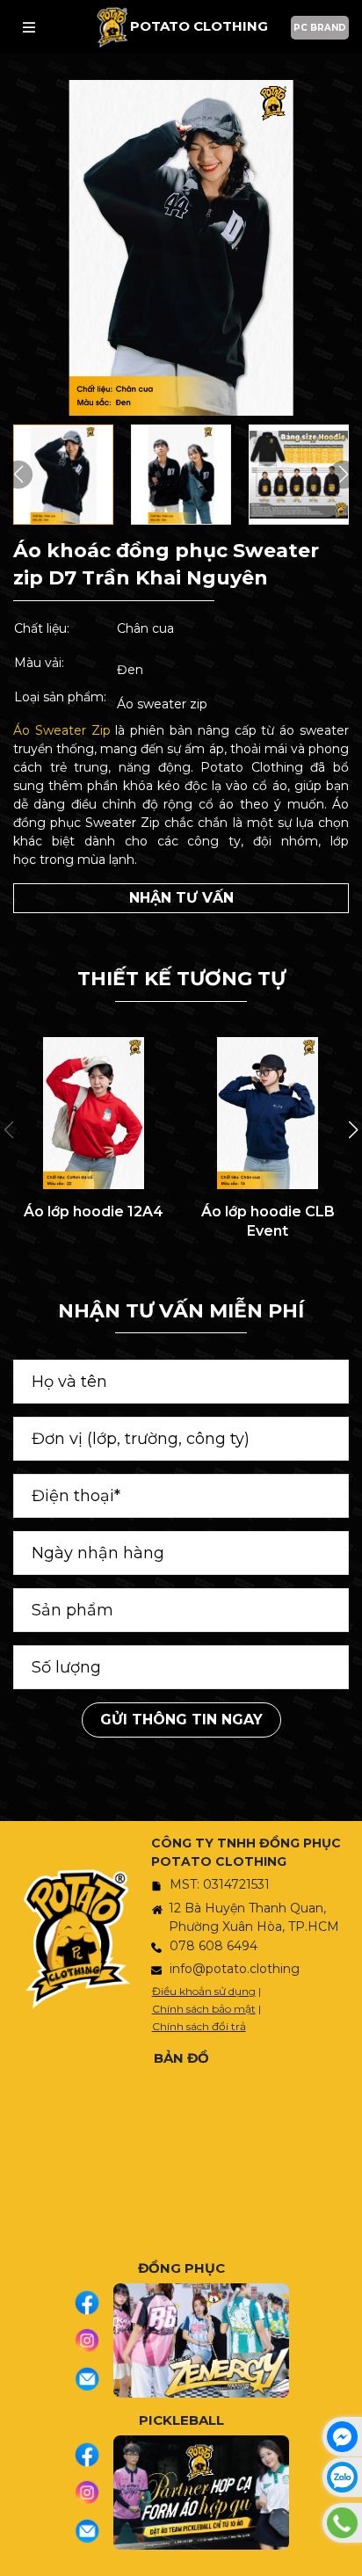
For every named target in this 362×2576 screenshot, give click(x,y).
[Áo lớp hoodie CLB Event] (268, 1113)
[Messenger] (342, 2437)
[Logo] (112, 27)
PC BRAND (320, 28)
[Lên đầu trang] (344, 2554)
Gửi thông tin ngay (181, 1720)
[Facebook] (94, 2303)
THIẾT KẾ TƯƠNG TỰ (181, 979)
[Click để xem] (181, 248)
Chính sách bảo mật (204, 2009)
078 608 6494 (214, 1946)
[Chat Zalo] (342, 2477)
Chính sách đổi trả (199, 2026)
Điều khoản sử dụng (204, 1991)
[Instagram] (94, 2340)
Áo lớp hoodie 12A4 (94, 1212)
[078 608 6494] (342, 2523)
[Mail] (94, 2379)
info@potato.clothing (235, 1969)
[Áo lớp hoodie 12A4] (94, 1113)
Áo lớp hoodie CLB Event (268, 1221)
